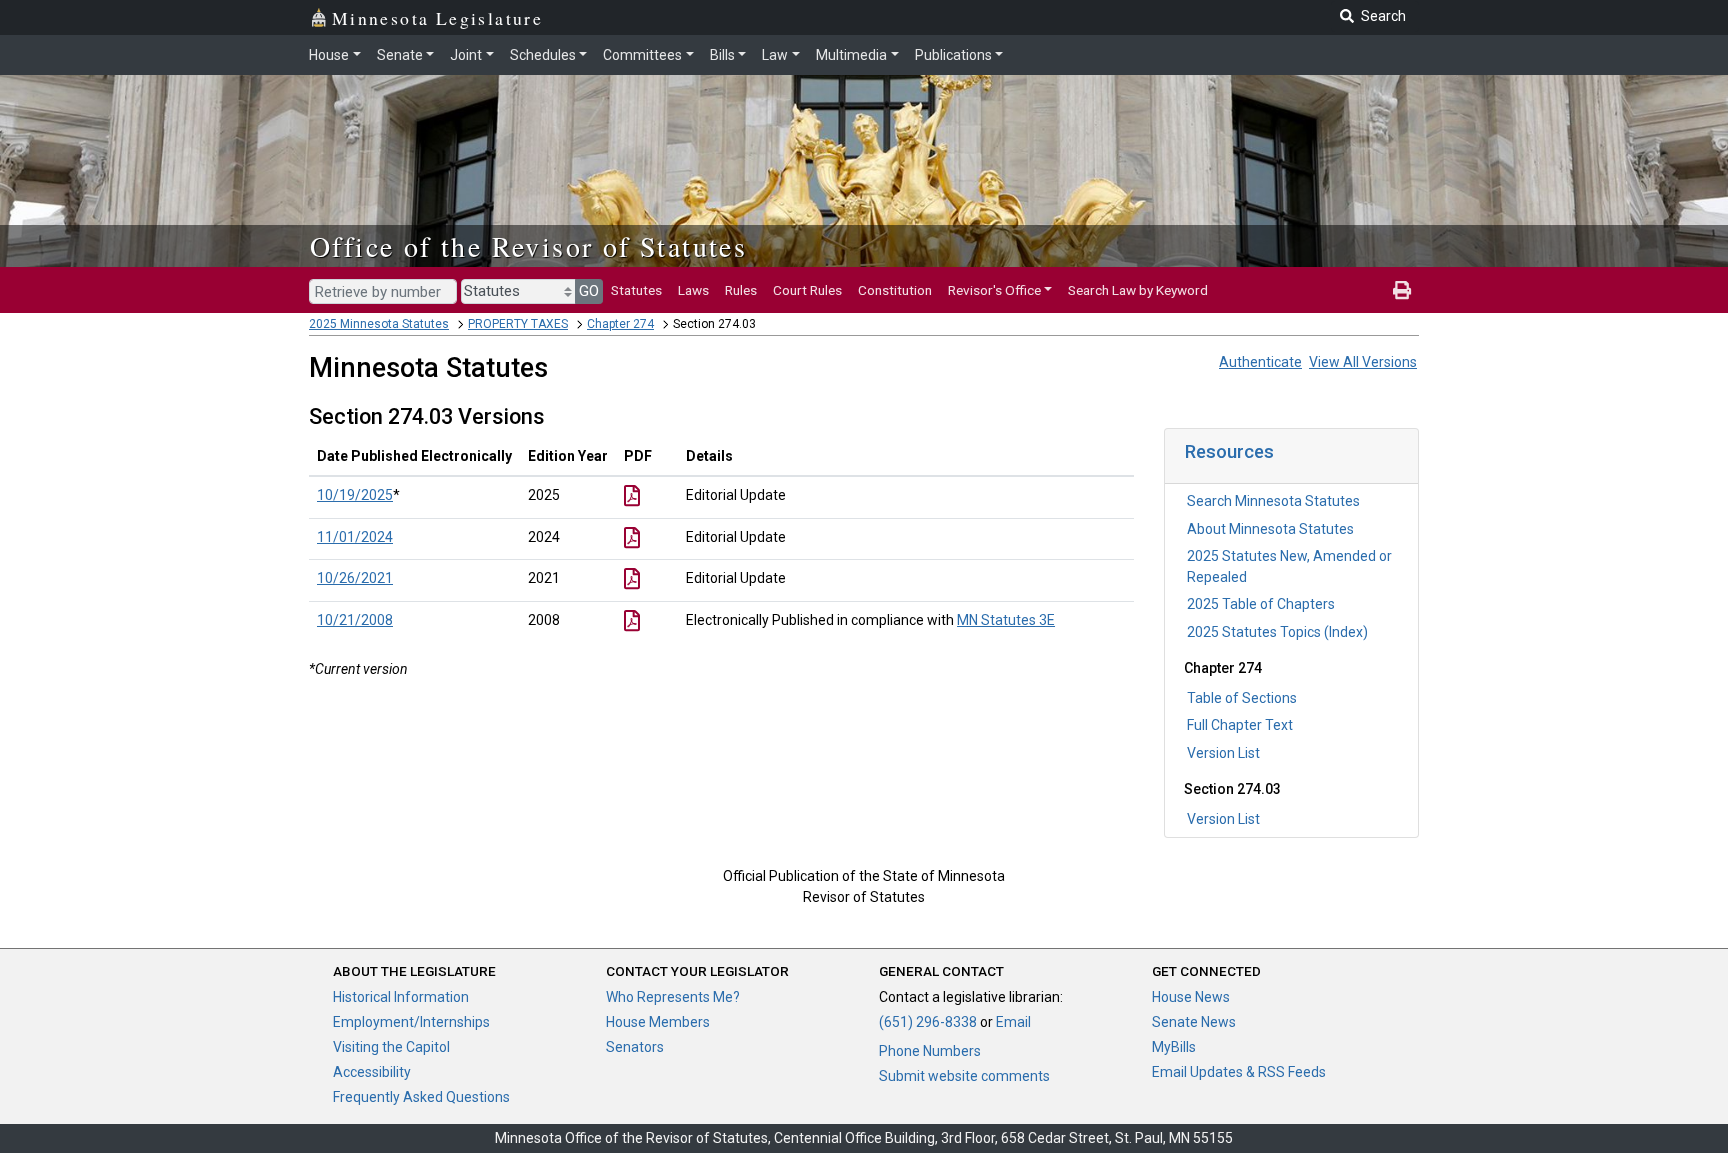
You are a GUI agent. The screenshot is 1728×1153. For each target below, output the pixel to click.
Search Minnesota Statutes (1273, 501)
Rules (741, 290)
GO (589, 291)
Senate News (1194, 1022)
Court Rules (807, 290)
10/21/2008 (355, 620)
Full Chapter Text (1240, 725)
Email (1013, 1022)
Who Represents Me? (673, 997)
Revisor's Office (994, 290)
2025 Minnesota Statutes (379, 324)
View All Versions (1363, 362)
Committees (642, 55)
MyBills (1174, 1047)
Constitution (895, 290)
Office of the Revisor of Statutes (528, 246)
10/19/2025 (355, 495)
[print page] (1402, 290)
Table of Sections (1242, 698)
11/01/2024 (355, 537)
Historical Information (401, 997)
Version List (1223, 753)
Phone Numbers (930, 1051)
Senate (400, 55)
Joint (466, 55)
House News (1191, 997)
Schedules (543, 55)
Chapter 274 (620, 324)
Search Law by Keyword (1138, 290)
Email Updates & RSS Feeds (1239, 1072)
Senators (635, 1047)
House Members (658, 1022)
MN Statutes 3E (1006, 620)
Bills (722, 55)
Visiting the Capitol (391, 1047)
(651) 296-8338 (928, 1022)
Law (775, 55)
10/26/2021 (355, 578)
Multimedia (851, 55)
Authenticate (1260, 362)
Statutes (636, 290)
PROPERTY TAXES (518, 324)
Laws (693, 290)
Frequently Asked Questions (421, 1097)
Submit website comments (964, 1076)
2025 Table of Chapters (1261, 604)
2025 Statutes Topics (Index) (1277, 632)
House (329, 55)
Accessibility (372, 1072)
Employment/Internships (411, 1022)
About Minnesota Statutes (1270, 529)
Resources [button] (1229, 451)
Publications (953, 55)
